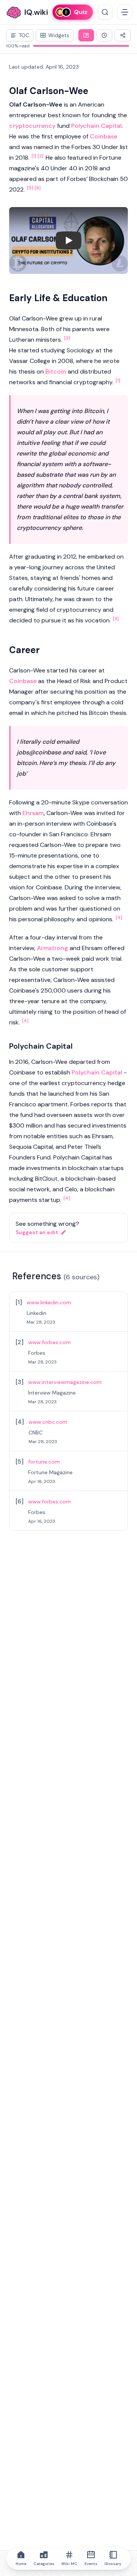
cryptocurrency (32, 126)
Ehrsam (33, 813)
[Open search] (105, 12)
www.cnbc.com (48, 1422)
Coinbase (104, 136)
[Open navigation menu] (125, 12)
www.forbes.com (49, 1342)
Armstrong (53, 948)
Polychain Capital (96, 126)
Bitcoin (56, 371)
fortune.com (44, 1462)
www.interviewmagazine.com (65, 1382)
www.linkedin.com (49, 1302)
